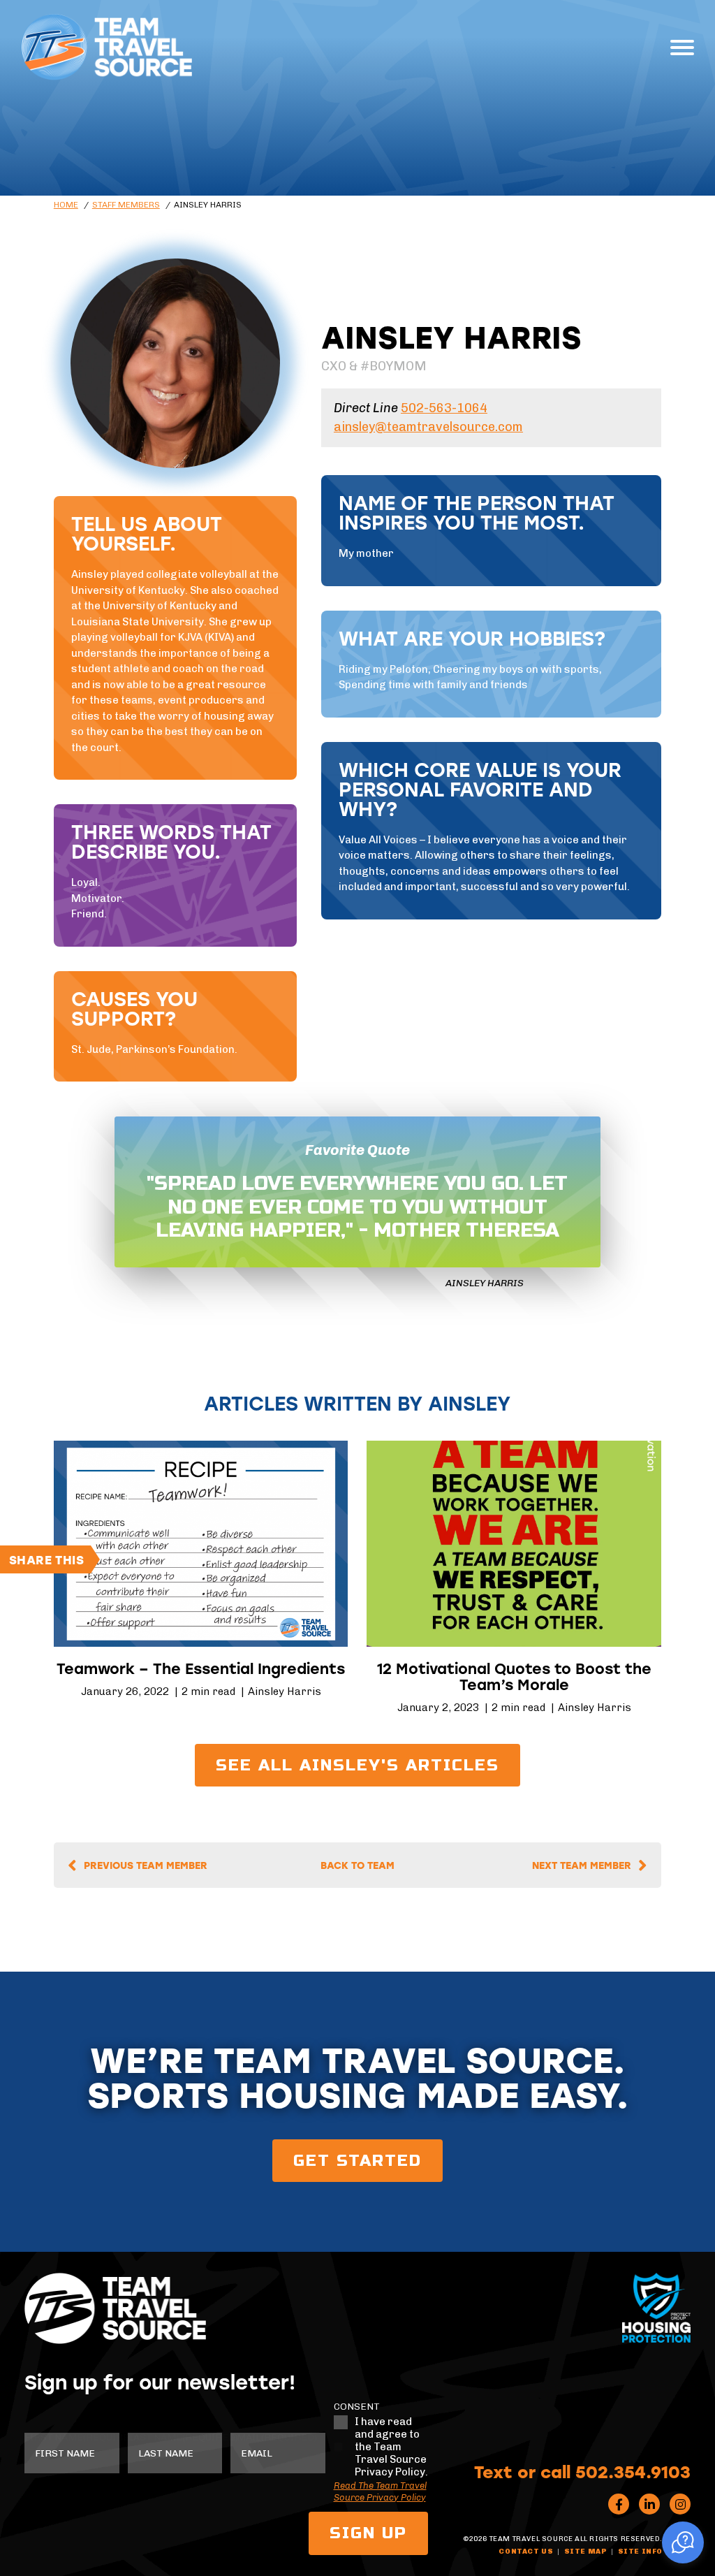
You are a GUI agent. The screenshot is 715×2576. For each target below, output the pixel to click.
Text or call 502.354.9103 (582, 2471)
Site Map (586, 2552)
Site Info (640, 2552)
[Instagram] (680, 2504)
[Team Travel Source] (106, 47)
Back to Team (357, 1865)
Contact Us (526, 2552)
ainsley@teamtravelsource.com (428, 427)
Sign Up (368, 2533)
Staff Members (126, 205)
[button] (683, 2542)
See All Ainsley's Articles (357, 1765)
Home (66, 205)
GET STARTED (357, 2161)
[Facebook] (619, 2504)
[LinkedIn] (649, 2504)
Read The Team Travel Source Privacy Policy (380, 2491)
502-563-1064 (444, 408)
